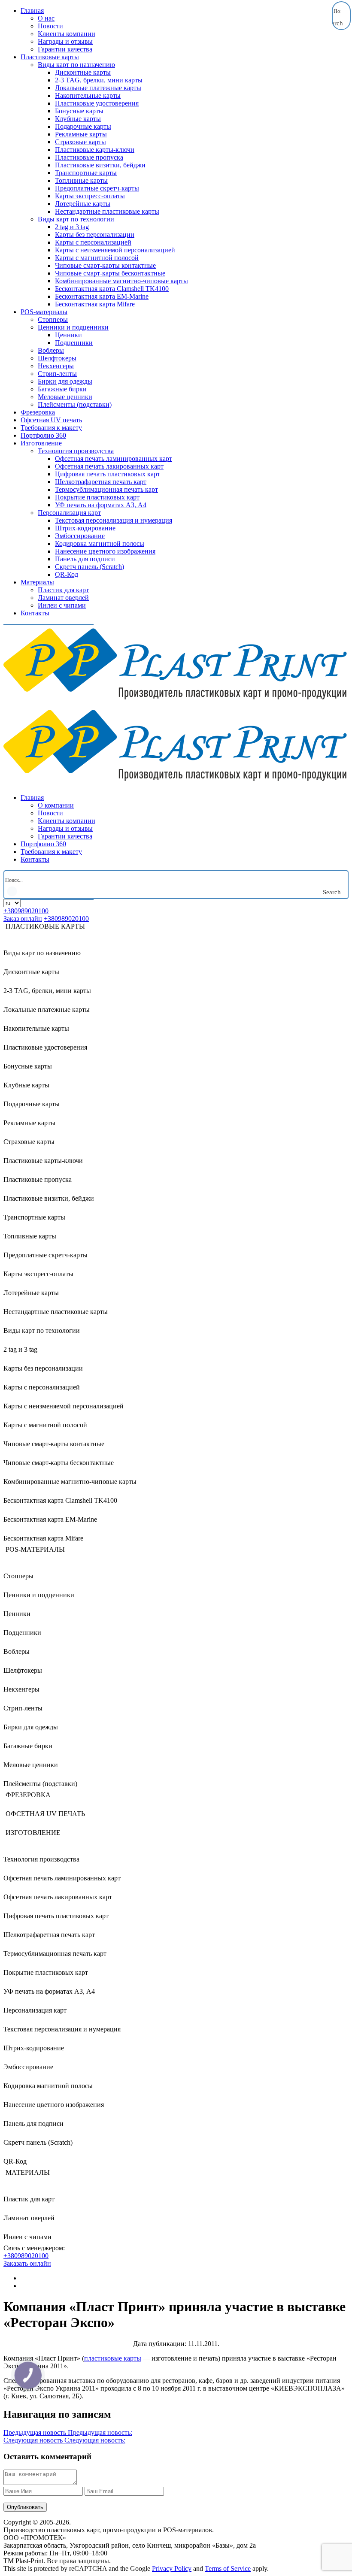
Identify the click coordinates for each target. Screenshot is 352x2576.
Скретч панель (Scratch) (90, 567)
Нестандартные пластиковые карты (107, 211)
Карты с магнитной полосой (97, 258)
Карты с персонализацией (93, 242)
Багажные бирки (62, 389)
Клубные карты (78, 119)
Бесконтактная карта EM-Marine (102, 296)
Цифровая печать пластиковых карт (108, 474)
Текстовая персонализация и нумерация (114, 520)
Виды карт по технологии (76, 219)
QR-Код (67, 574)
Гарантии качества (65, 49)
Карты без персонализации (95, 235)
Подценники (74, 343)
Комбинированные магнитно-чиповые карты (121, 281)
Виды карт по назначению (76, 65)
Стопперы (53, 319)
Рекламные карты (81, 134)
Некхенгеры (56, 366)
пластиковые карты (113, 2358)
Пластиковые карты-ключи (95, 150)
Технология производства (76, 451)
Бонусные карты (79, 111)
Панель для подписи (85, 559)
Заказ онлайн (23, 919)
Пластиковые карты (50, 57)
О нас (46, 18)
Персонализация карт (69, 513)
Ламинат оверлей (63, 598)
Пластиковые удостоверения (97, 103)
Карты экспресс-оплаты (90, 196)
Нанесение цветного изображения (105, 551)
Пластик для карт (63, 590)
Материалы (37, 582)
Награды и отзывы (65, 41)
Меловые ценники (65, 397)
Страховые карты (80, 142)
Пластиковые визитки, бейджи (100, 165)
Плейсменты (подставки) (75, 404)
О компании (56, 805)
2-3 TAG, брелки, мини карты (99, 80)
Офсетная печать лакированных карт (109, 466)
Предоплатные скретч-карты (97, 188)
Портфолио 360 (43, 435)
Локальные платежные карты (98, 88)
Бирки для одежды (65, 381)
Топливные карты (81, 180)
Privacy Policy (172, 2568)
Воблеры (51, 350)
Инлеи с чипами (62, 605)
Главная (32, 11)
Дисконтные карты (83, 72)
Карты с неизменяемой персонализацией (115, 250)
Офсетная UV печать (51, 420)
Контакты (35, 613)
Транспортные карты (86, 173)
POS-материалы (44, 312)
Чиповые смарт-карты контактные (105, 265)
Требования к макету (51, 428)
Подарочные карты (83, 126)
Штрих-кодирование (85, 528)
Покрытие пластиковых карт (97, 497)
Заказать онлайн (27, 2263)
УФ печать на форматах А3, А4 (101, 505)
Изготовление (41, 443)
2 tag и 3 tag (72, 227)
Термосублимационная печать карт (106, 489)
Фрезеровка (38, 412)
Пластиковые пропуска (89, 157)
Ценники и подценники (73, 327)
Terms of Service (228, 2568)
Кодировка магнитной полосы (100, 543)
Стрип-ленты (57, 374)
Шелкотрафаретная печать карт (101, 482)
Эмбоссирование (80, 536)
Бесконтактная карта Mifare (95, 304)
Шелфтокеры (57, 358)
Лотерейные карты (83, 204)
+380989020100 (26, 911)
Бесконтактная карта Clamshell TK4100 (112, 289)
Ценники (68, 335)
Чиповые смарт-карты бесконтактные (110, 273)
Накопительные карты (88, 95)
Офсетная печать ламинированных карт (114, 459)
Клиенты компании (67, 34)
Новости (50, 26)
